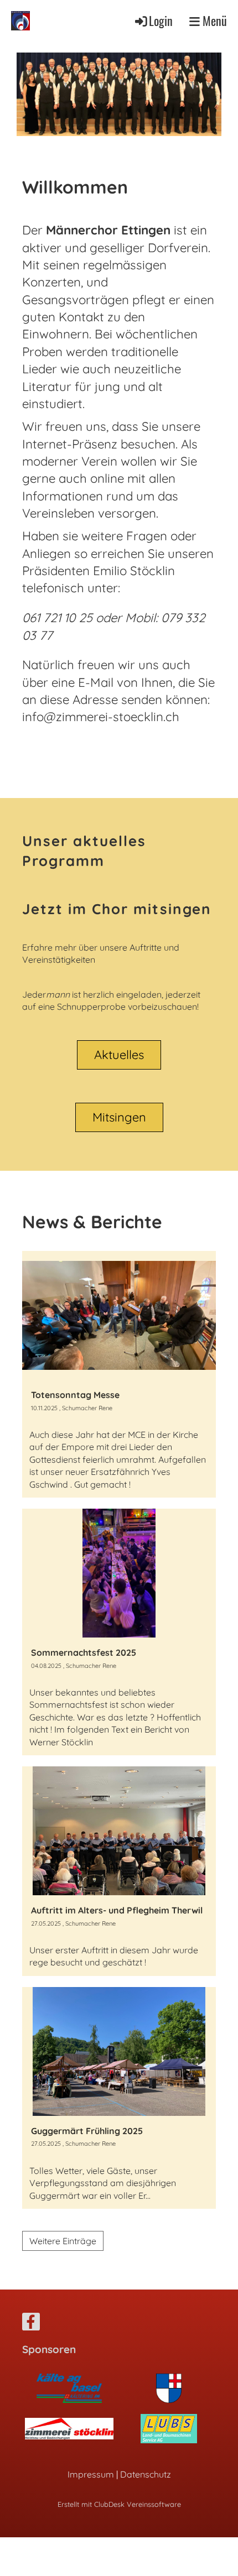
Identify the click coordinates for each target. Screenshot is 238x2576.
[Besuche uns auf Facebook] (31, 2324)
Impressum (91, 2474)
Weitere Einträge (63, 2241)
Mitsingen (119, 1117)
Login (161, 20)
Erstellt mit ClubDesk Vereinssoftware (119, 2504)
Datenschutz (146, 2474)
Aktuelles (119, 1055)
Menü (213, 20)
